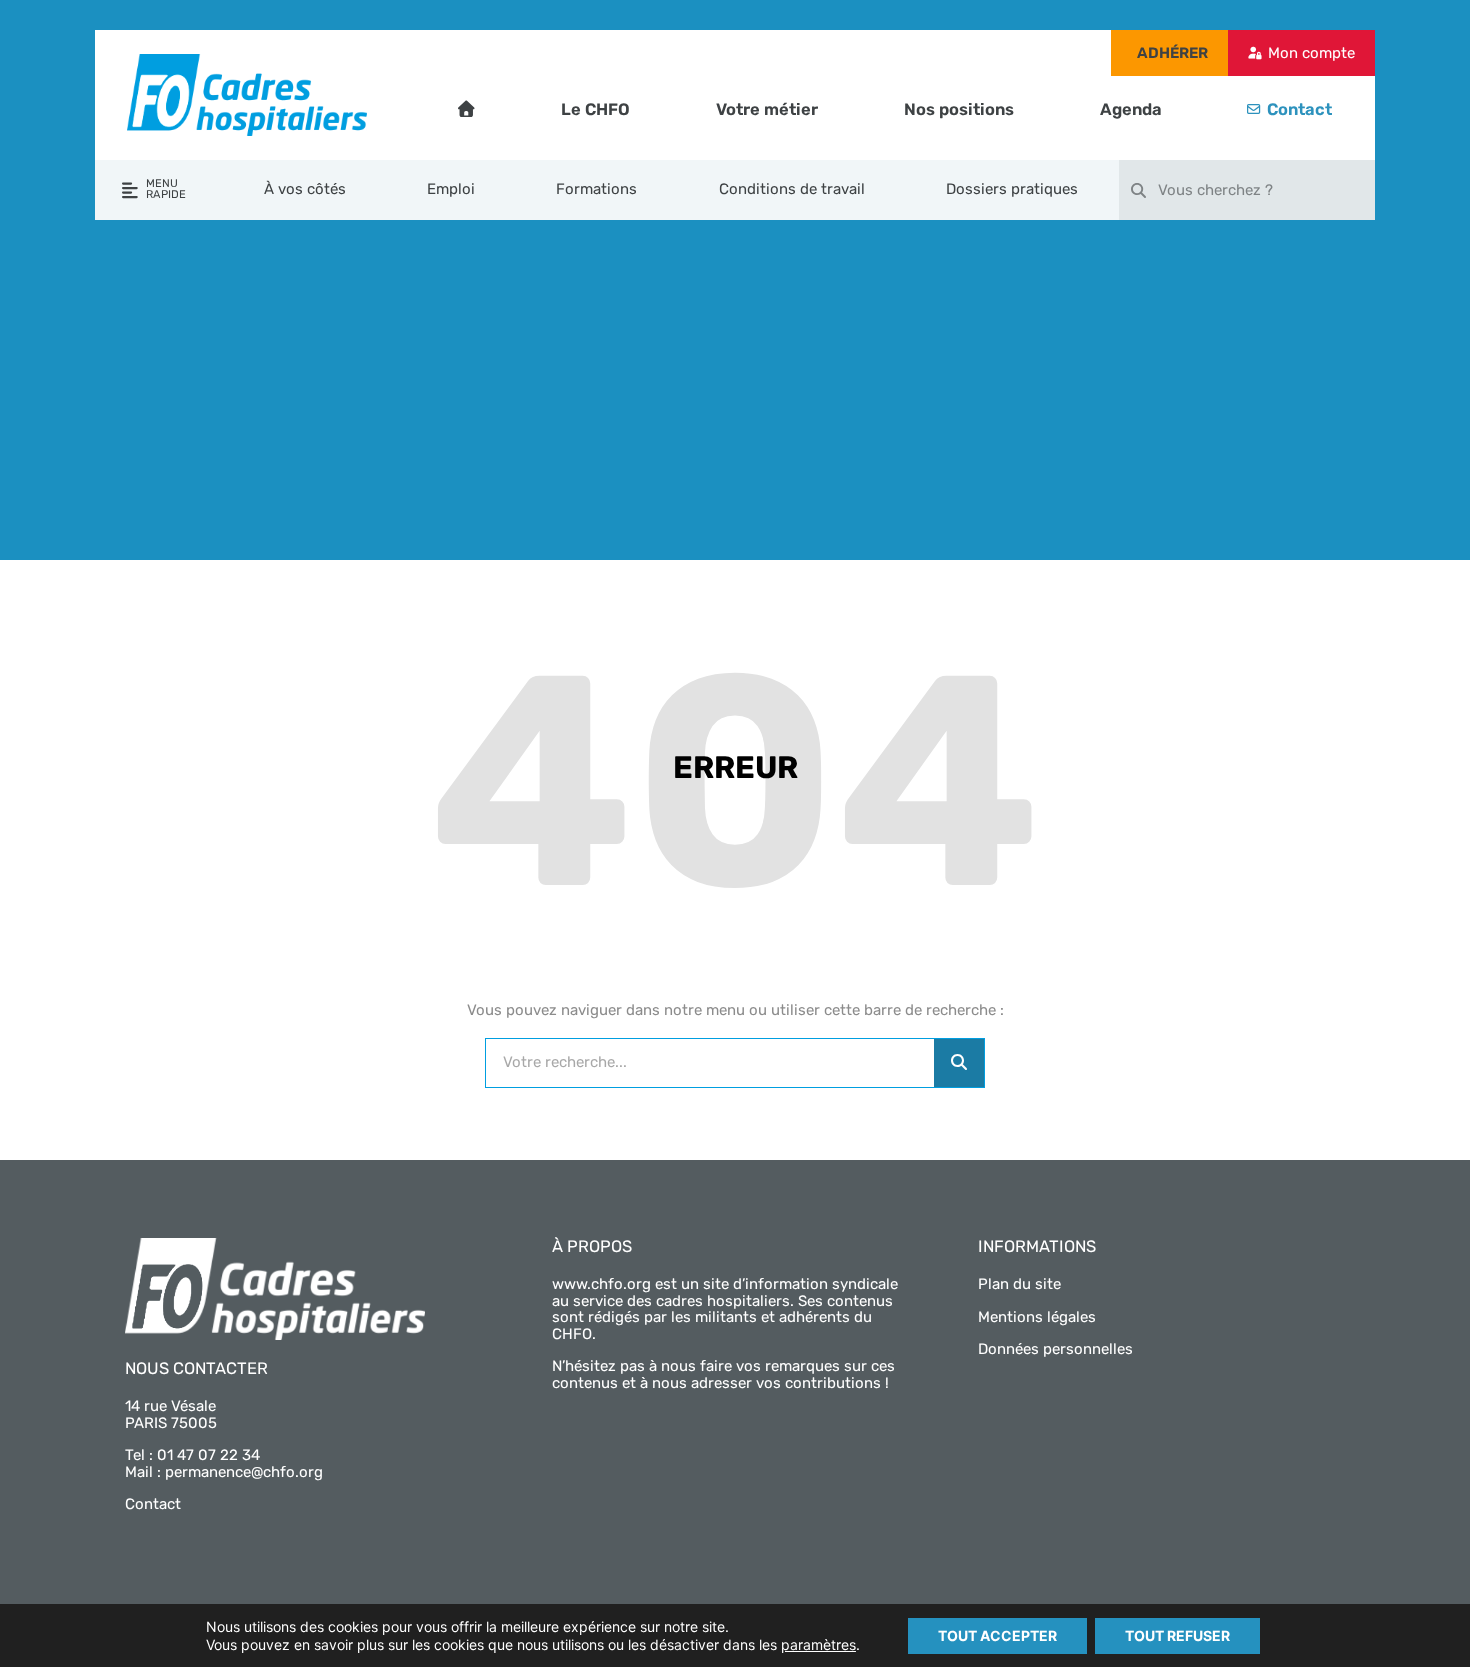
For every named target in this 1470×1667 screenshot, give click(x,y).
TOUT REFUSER (1177, 1635)
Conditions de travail (792, 189)
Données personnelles (1055, 1349)
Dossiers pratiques (1012, 189)
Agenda (1131, 109)
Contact (1299, 109)
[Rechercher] (959, 1063)
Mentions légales (1037, 1317)
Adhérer (1172, 53)
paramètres (818, 1644)
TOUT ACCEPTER (997, 1635)
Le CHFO (595, 109)
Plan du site (1019, 1284)
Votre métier (767, 109)
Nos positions (959, 109)
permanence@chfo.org (244, 1472)
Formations (596, 189)
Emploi (451, 189)
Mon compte (1311, 53)
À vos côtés (305, 189)
